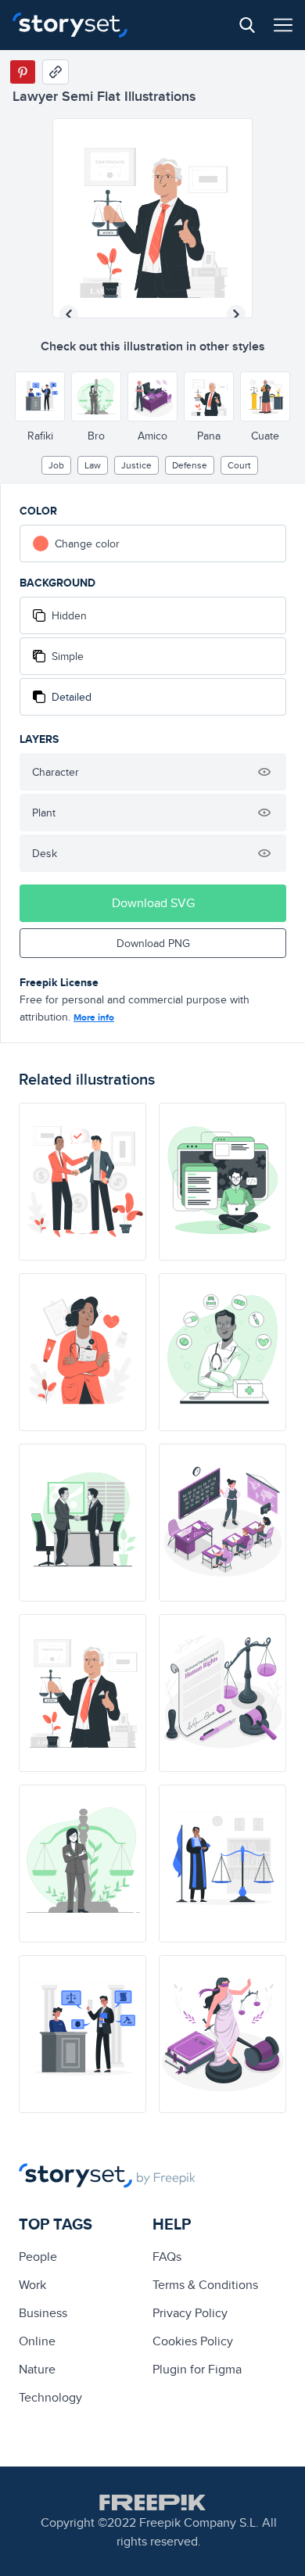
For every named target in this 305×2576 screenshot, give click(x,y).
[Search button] (247, 25)
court (239, 465)
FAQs (167, 2257)
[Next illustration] (236, 314)
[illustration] (83, 1182)
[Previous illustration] (69, 314)
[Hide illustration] (264, 772)
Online (37, 2341)
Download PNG (153, 943)
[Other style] (40, 396)
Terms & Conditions (205, 2285)
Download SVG (153, 903)
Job (56, 465)
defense (190, 465)
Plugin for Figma (197, 2369)
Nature (37, 2369)
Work (32, 2285)
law (93, 465)
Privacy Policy (190, 2313)
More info (94, 1017)
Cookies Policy (193, 2341)
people (38, 2257)
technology (50, 2397)
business (43, 2313)
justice (136, 465)
